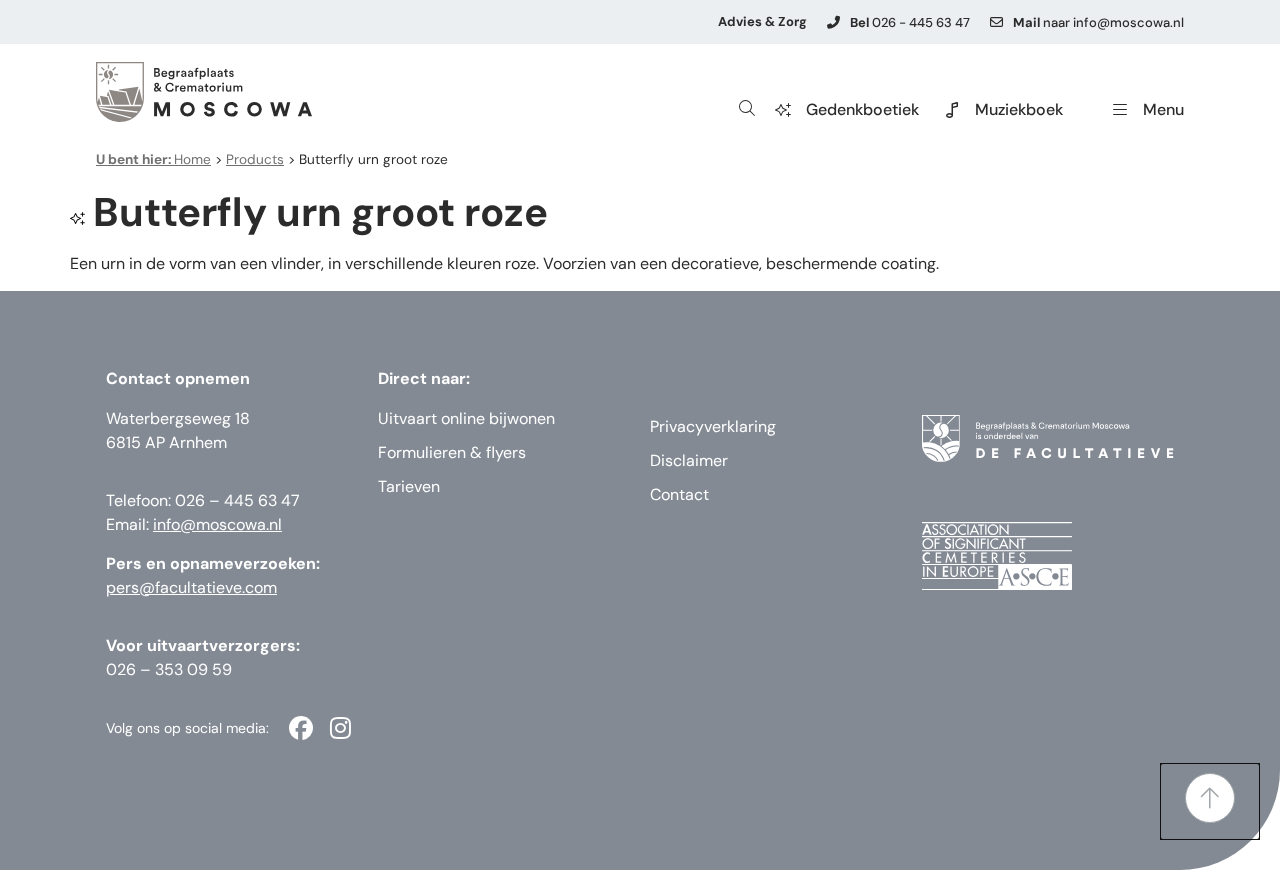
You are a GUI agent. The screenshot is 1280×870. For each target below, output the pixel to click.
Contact (679, 494)
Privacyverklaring (713, 426)
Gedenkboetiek (862, 109)
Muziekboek (1019, 109)
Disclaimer (689, 460)
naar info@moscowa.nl (1098, 22)
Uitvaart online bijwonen (466, 418)
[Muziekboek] (952, 110)
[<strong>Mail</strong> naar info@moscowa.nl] (996, 22)
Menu (1163, 109)
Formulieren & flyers (452, 452)
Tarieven (409, 486)
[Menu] (1120, 110)
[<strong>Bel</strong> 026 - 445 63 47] (833, 22)
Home (153, 159)
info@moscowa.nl (217, 524)
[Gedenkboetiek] (783, 110)
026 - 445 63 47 (910, 22)
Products (255, 159)
